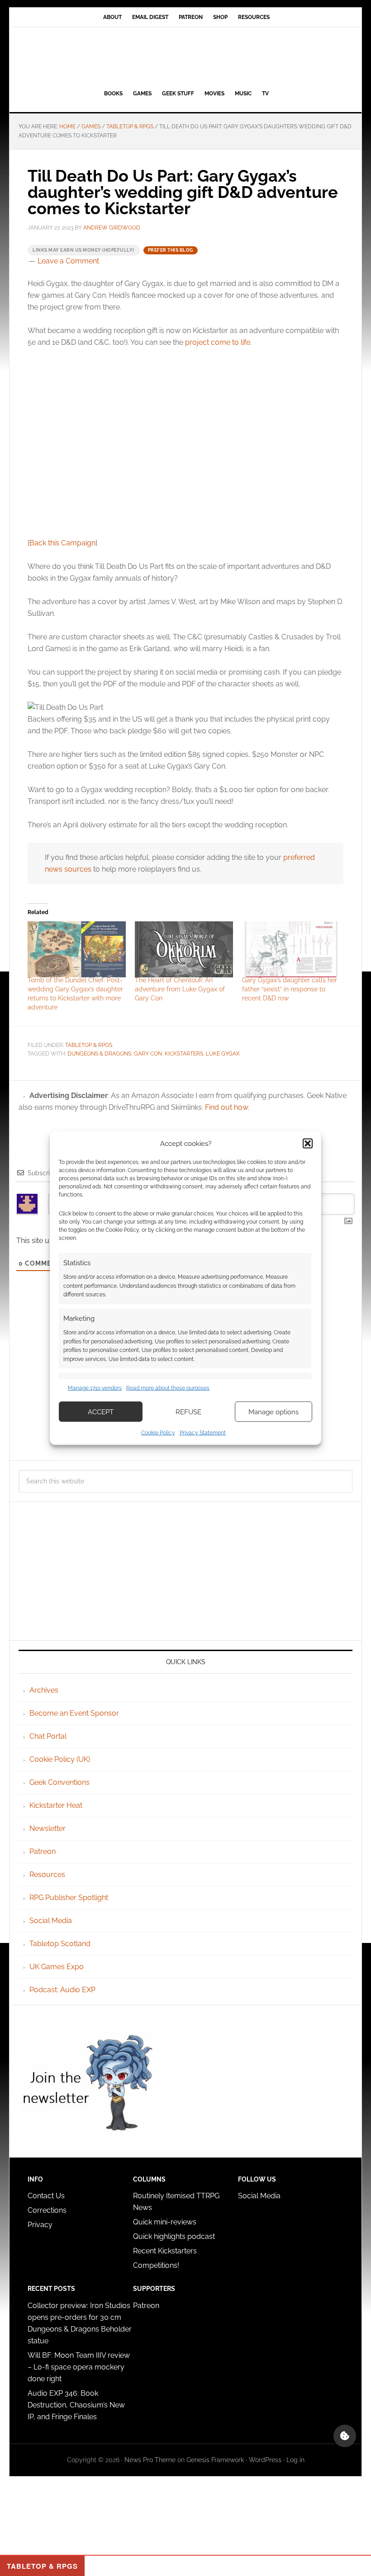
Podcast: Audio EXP (62, 1990)
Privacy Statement (203, 1433)
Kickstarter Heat (56, 1805)
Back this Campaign (62, 543)
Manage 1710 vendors (95, 1388)
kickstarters (184, 1054)
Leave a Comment (68, 261)
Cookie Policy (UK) (60, 1759)
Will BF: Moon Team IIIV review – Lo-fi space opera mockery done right (79, 2367)
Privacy (40, 2225)
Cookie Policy (158, 1433)
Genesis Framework (215, 2460)
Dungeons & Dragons (99, 1054)
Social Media (51, 1921)
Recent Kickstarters (166, 2251)
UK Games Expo (57, 1967)
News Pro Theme (150, 2460)
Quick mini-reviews (165, 2222)
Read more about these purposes (168, 1388)
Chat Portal (48, 1736)
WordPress (265, 2460)
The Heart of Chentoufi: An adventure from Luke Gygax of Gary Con (180, 989)
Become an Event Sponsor (74, 1713)
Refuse (188, 1412)
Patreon (43, 1851)
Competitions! (156, 2265)
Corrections (47, 2210)
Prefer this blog (171, 250)
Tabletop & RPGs (89, 1045)
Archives (44, 1690)
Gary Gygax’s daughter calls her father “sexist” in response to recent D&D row (290, 989)
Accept (101, 1412)
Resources (47, 1875)
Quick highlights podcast (174, 2236)
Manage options (273, 1412)
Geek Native (185, 56)
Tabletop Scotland (60, 1944)
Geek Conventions (59, 1782)
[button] (308, 1143)
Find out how (226, 1107)
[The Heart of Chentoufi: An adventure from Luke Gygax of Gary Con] (184, 949)
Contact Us (46, 2196)
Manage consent (345, 2436)
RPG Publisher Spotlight (69, 1898)
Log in (295, 2460)
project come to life (218, 342)
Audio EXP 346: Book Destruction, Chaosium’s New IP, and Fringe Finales (76, 2405)
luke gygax (223, 1054)
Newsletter (48, 1828)
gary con (148, 1054)
